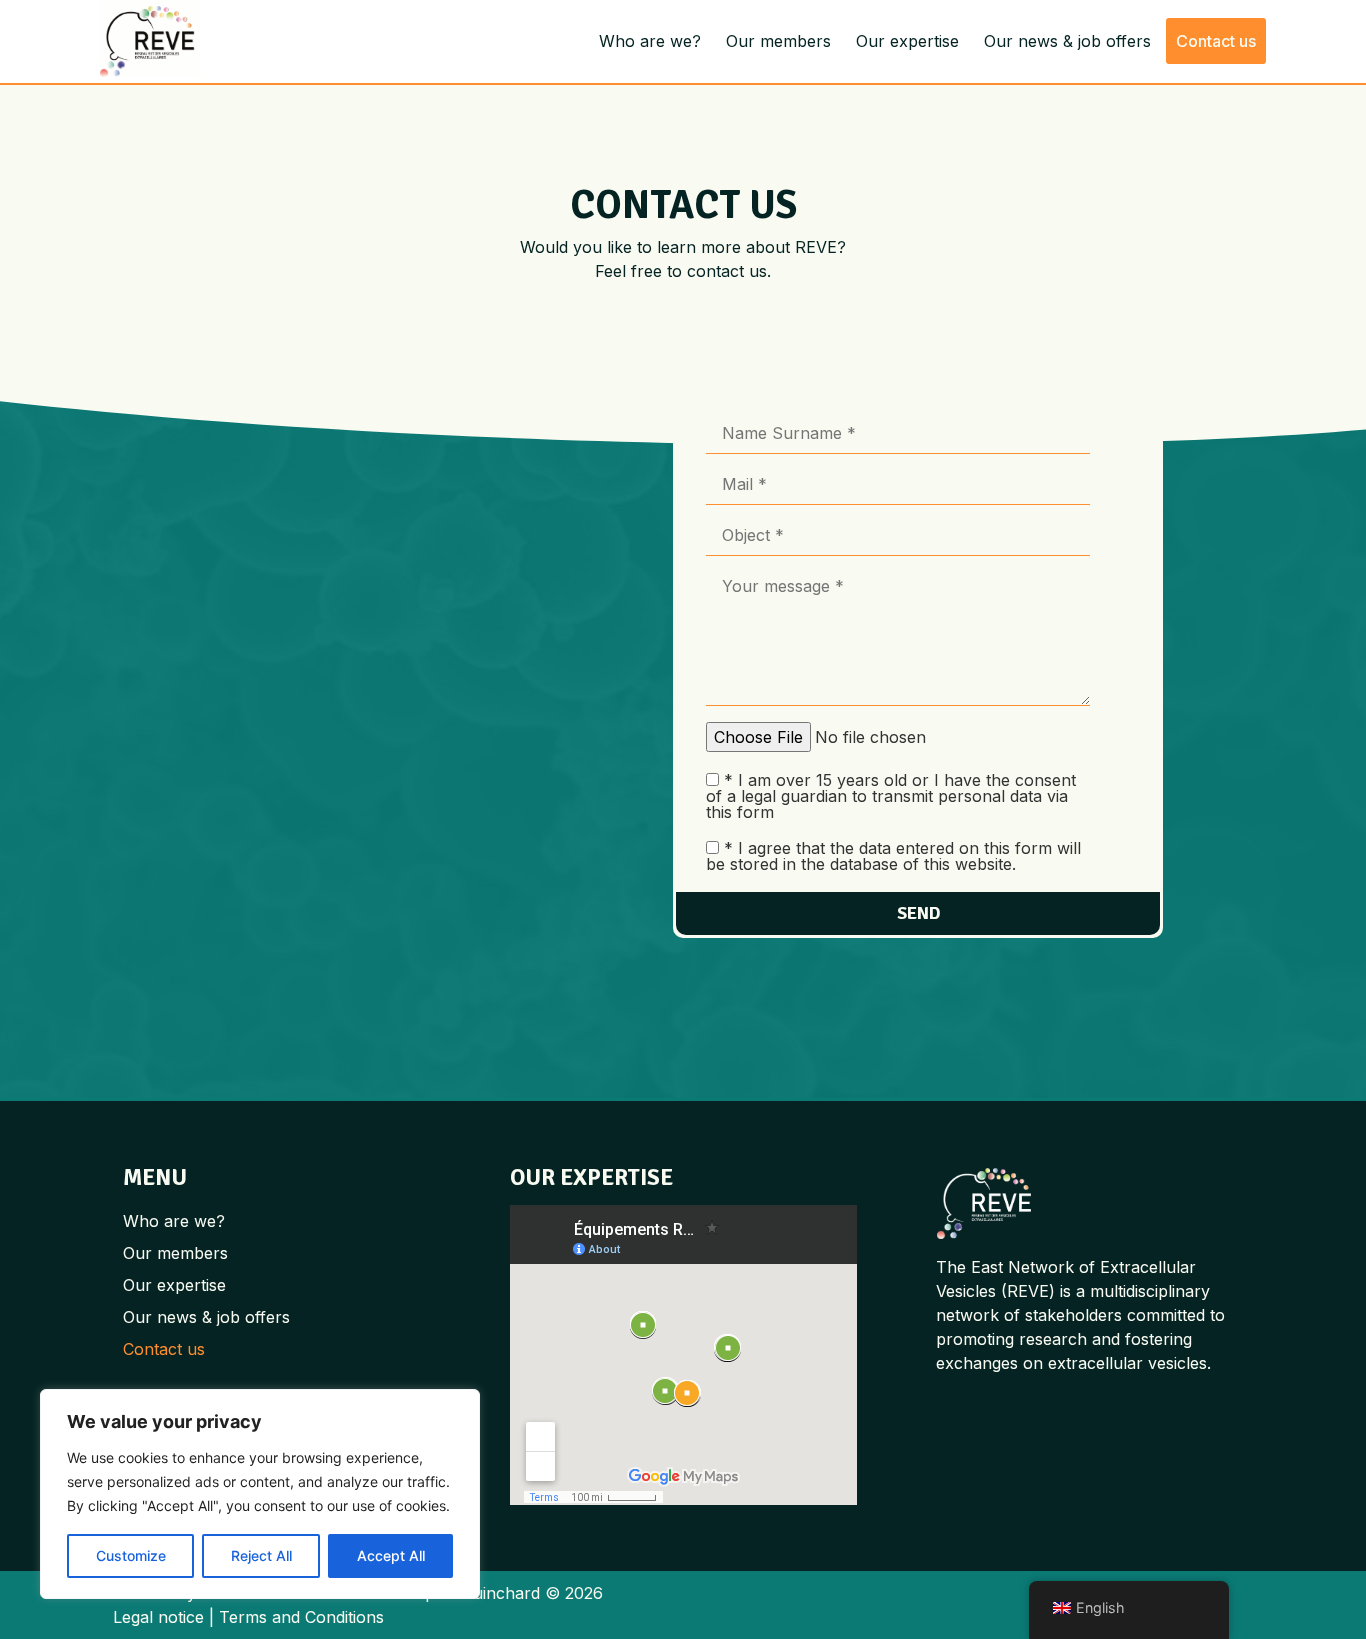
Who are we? (650, 41)
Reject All (261, 1555)
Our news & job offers (1067, 41)
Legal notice (158, 1617)
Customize (131, 1555)
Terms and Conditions (301, 1617)
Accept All (391, 1555)
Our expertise (907, 41)
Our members (778, 41)
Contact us (1216, 41)
